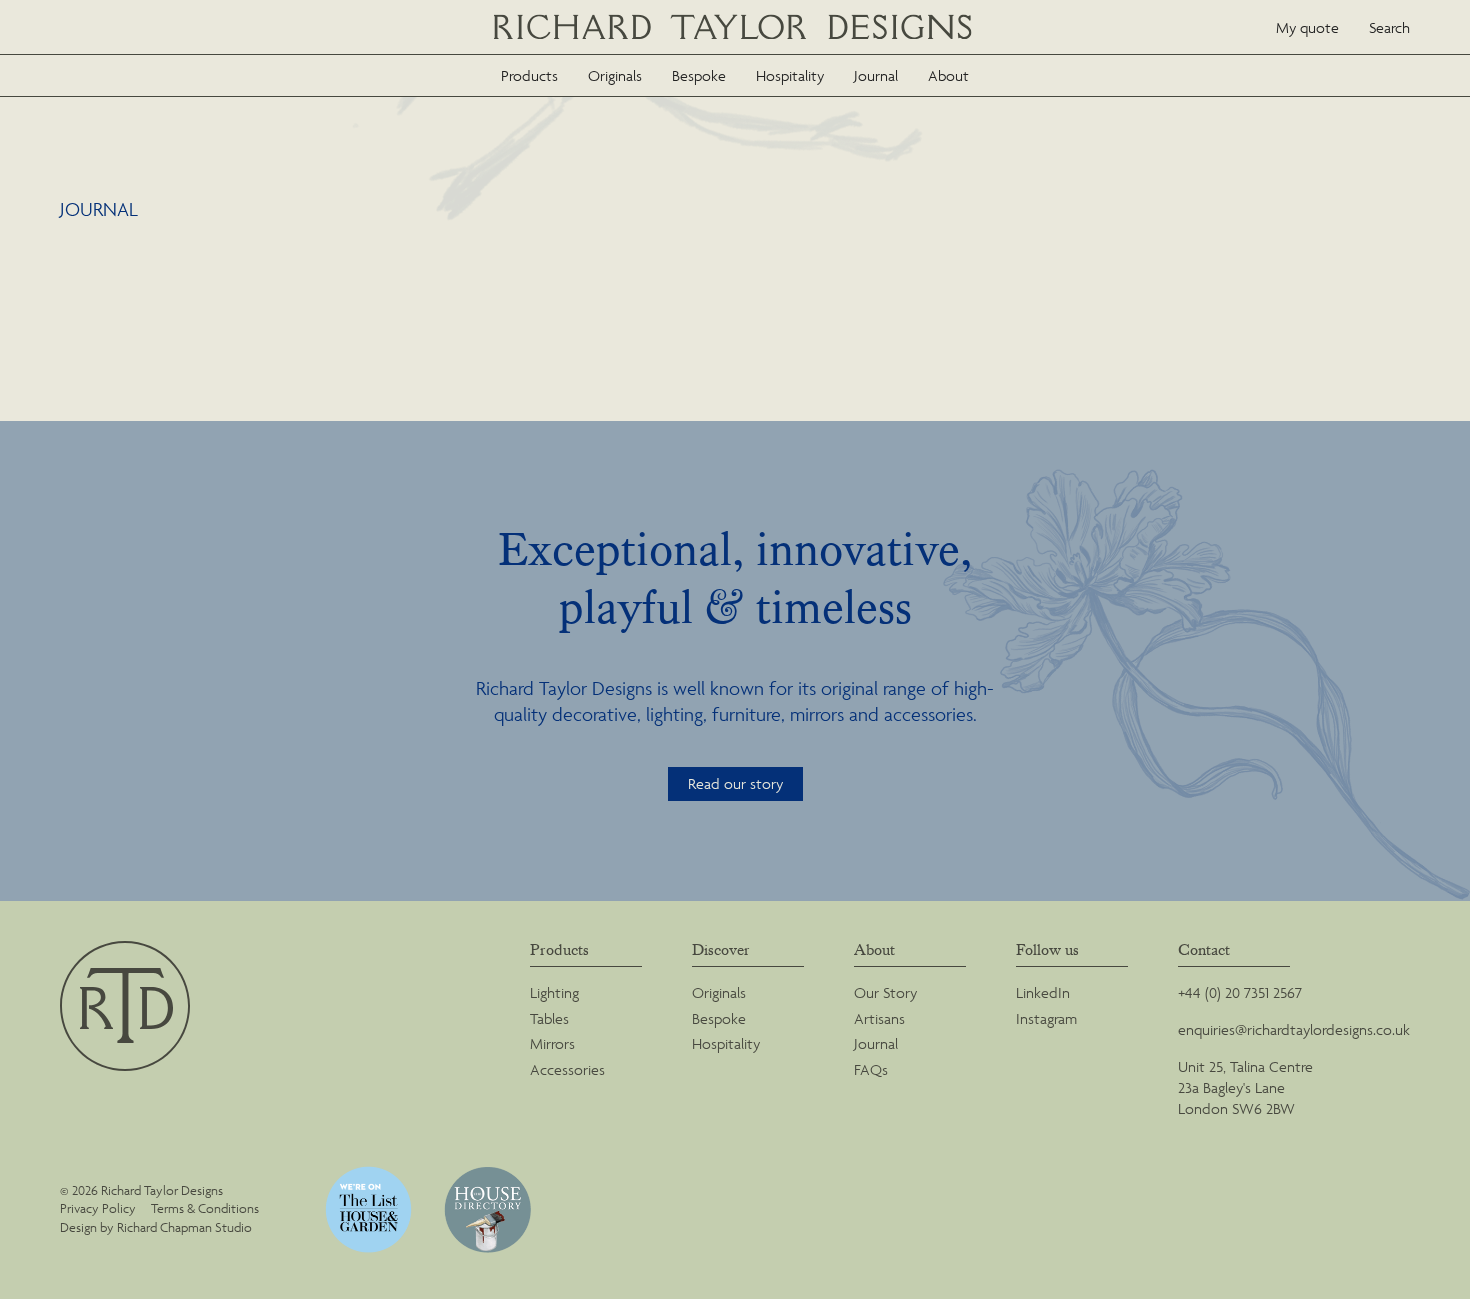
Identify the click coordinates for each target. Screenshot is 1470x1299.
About (948, 75)
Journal (876, 75)
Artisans (879, 1018)
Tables (549, 1018)
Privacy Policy (98, 1208)
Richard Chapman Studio (184, 1227)
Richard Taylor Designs (735, 27)
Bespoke (699, 75)
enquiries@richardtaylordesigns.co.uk (1294, 1029)
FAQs (871, 1069)
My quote (1307, 27)
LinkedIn (1043, 992)
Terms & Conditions (205, 1208)
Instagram (1046, 1018)
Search (1389, 27)
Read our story (735, 783)
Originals (615, 75)
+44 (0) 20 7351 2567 (1240, 992)
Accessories (567, 1069)
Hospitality (790, 75)
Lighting (554, 992)
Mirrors (552, 1043)
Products (529, 75)
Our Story (885, 992)
